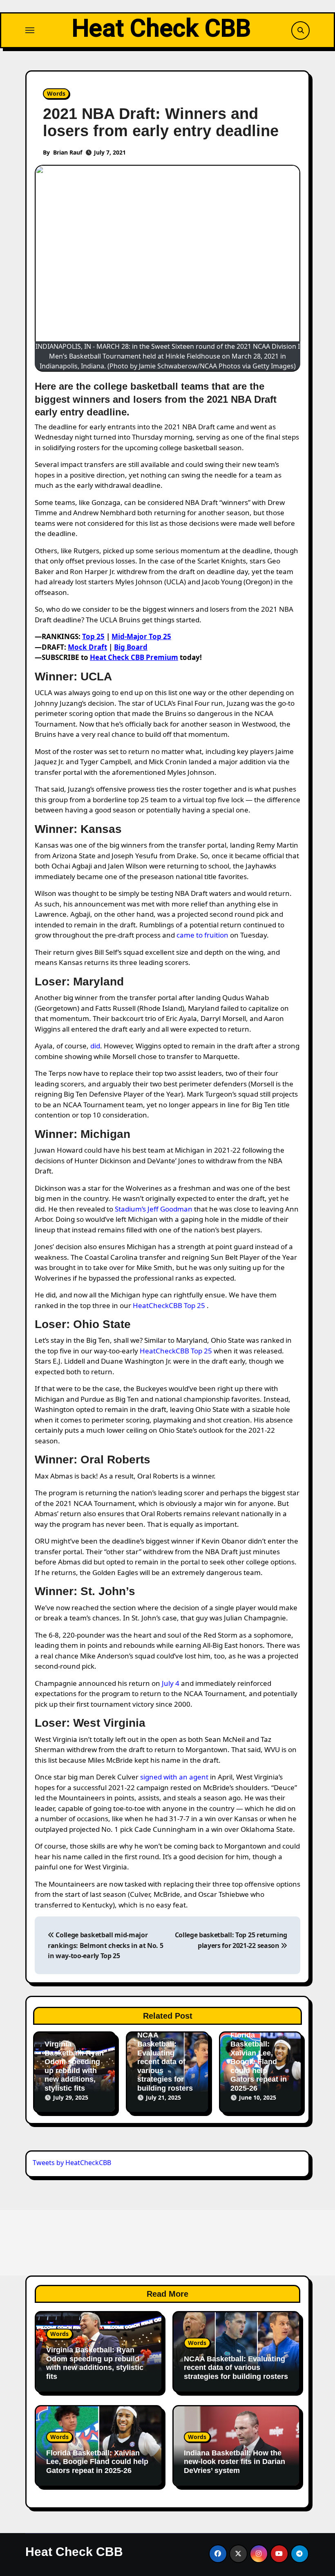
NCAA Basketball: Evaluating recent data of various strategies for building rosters (165, 2062)
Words (56, 93)
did (95, 1046)
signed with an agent (174, 1777)
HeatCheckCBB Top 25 (169, 1305)
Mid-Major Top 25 (141, 636)
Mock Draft (87, 647)
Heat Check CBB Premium (134, 657)
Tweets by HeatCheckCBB (72, 2163)
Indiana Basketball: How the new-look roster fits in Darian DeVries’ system (234, 2462)
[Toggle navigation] (30, 30)
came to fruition (202, 935)
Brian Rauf (68, 152)
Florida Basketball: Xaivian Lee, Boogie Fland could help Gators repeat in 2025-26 (259, 2062)
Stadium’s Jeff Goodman (154, 1209)
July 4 (171, 1683)
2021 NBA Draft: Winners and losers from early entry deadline (161, 122)
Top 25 (93, 636)
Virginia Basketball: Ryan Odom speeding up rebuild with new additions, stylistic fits (74, 2066)
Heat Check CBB (161, 28)
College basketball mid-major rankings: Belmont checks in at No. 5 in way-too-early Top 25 (105, 1945)
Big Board (131, 647)
